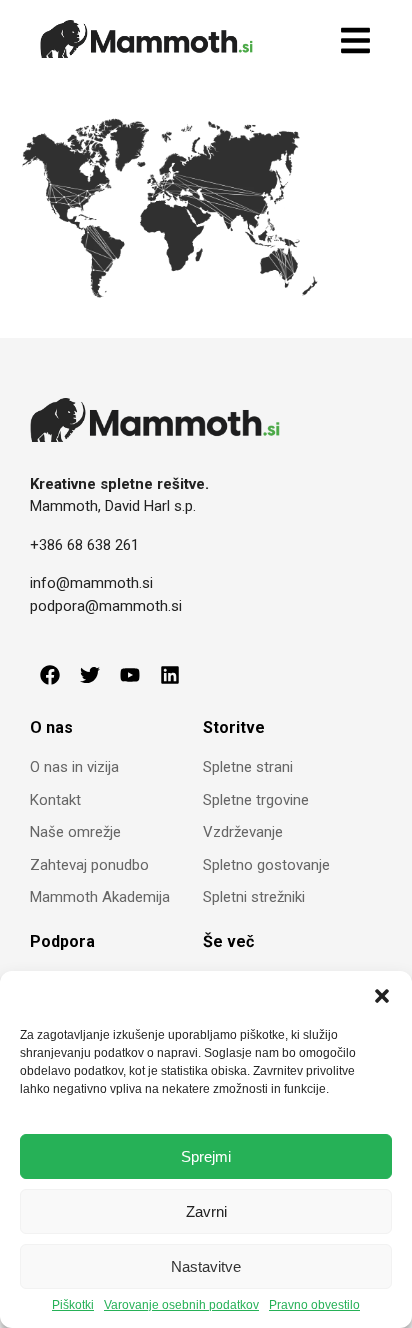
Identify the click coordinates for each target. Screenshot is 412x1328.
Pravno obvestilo (314, 1305)
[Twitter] (90, 675)
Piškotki (73, 1305)
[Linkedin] (170, 675)
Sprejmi (206, 1156)
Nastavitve (206, 1266)
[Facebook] (50, 675)
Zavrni (206, 1211)
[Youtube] (130, 675)
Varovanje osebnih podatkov (181, 1305)
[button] (382, 996)
